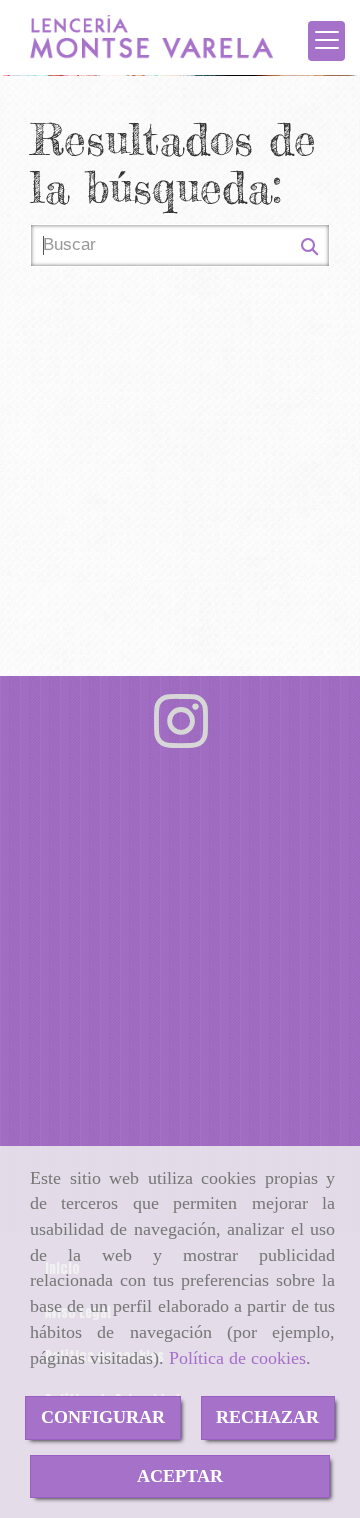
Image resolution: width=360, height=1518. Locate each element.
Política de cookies (237, 1358)
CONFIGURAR (103, 1417)
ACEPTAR (180, 1476)
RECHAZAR (267, 1417)
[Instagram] (181, 738)
